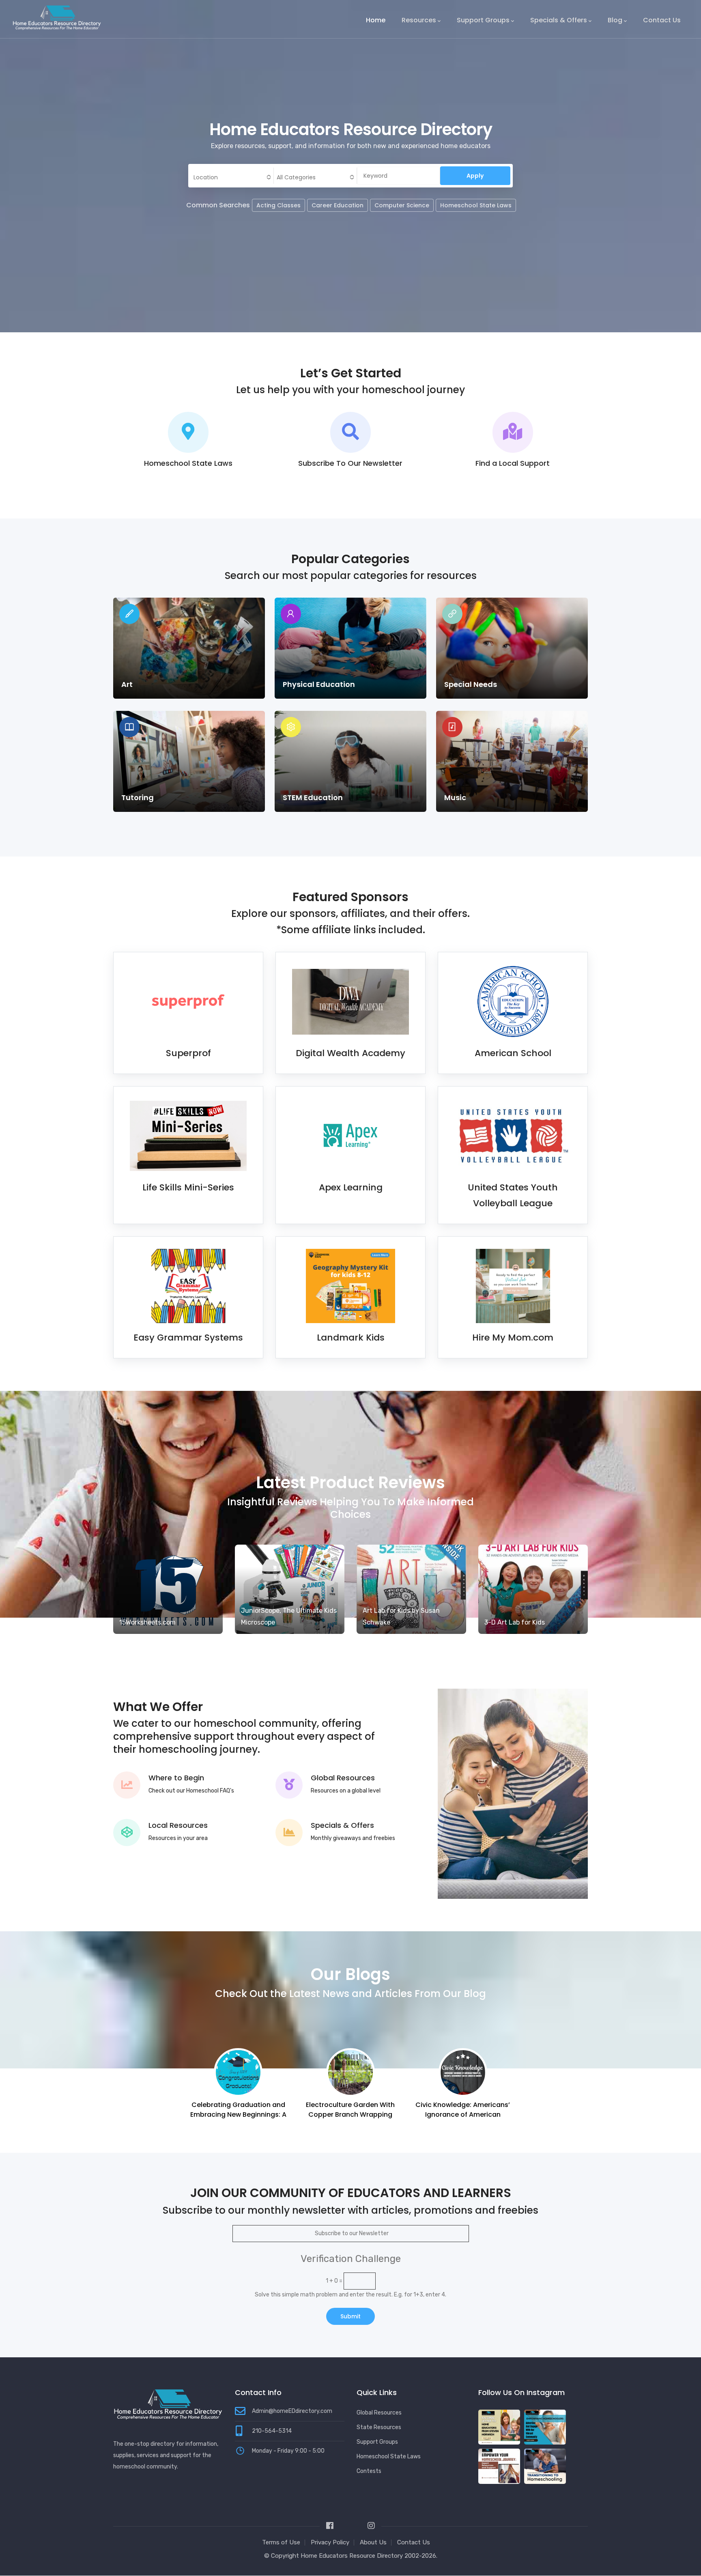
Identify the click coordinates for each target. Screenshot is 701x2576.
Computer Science (402, 205)
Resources (419, 20)
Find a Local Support (513, 463)
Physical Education (319, 684)
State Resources (379, 2427)
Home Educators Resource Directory (353, 2556)
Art (127, 684)
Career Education (338, 205)
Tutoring (138, 797)
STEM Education (313, 797)
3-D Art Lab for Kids (515, 1622)
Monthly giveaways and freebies (353, 1838)
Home (376, 20)
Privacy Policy (330, 2542)
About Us (373, 2542)
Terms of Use (281, 2542)
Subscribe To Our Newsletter (350, 463)
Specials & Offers (559, 20)
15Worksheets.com (147, 1622)
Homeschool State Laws (476, 205)
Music (455, 797)
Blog (615, 20)
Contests (369, 2471)
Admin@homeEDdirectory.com (292, 2411)
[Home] (57, 17)
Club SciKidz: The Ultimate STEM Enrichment (463, 2110)
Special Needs (471, 684)
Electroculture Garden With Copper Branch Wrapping (238, 2110)
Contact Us (662, 20)
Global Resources (343, 1778)
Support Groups (483, 20)
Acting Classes (278, 205)
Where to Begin (176, 1778)
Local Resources (178, 1825)
